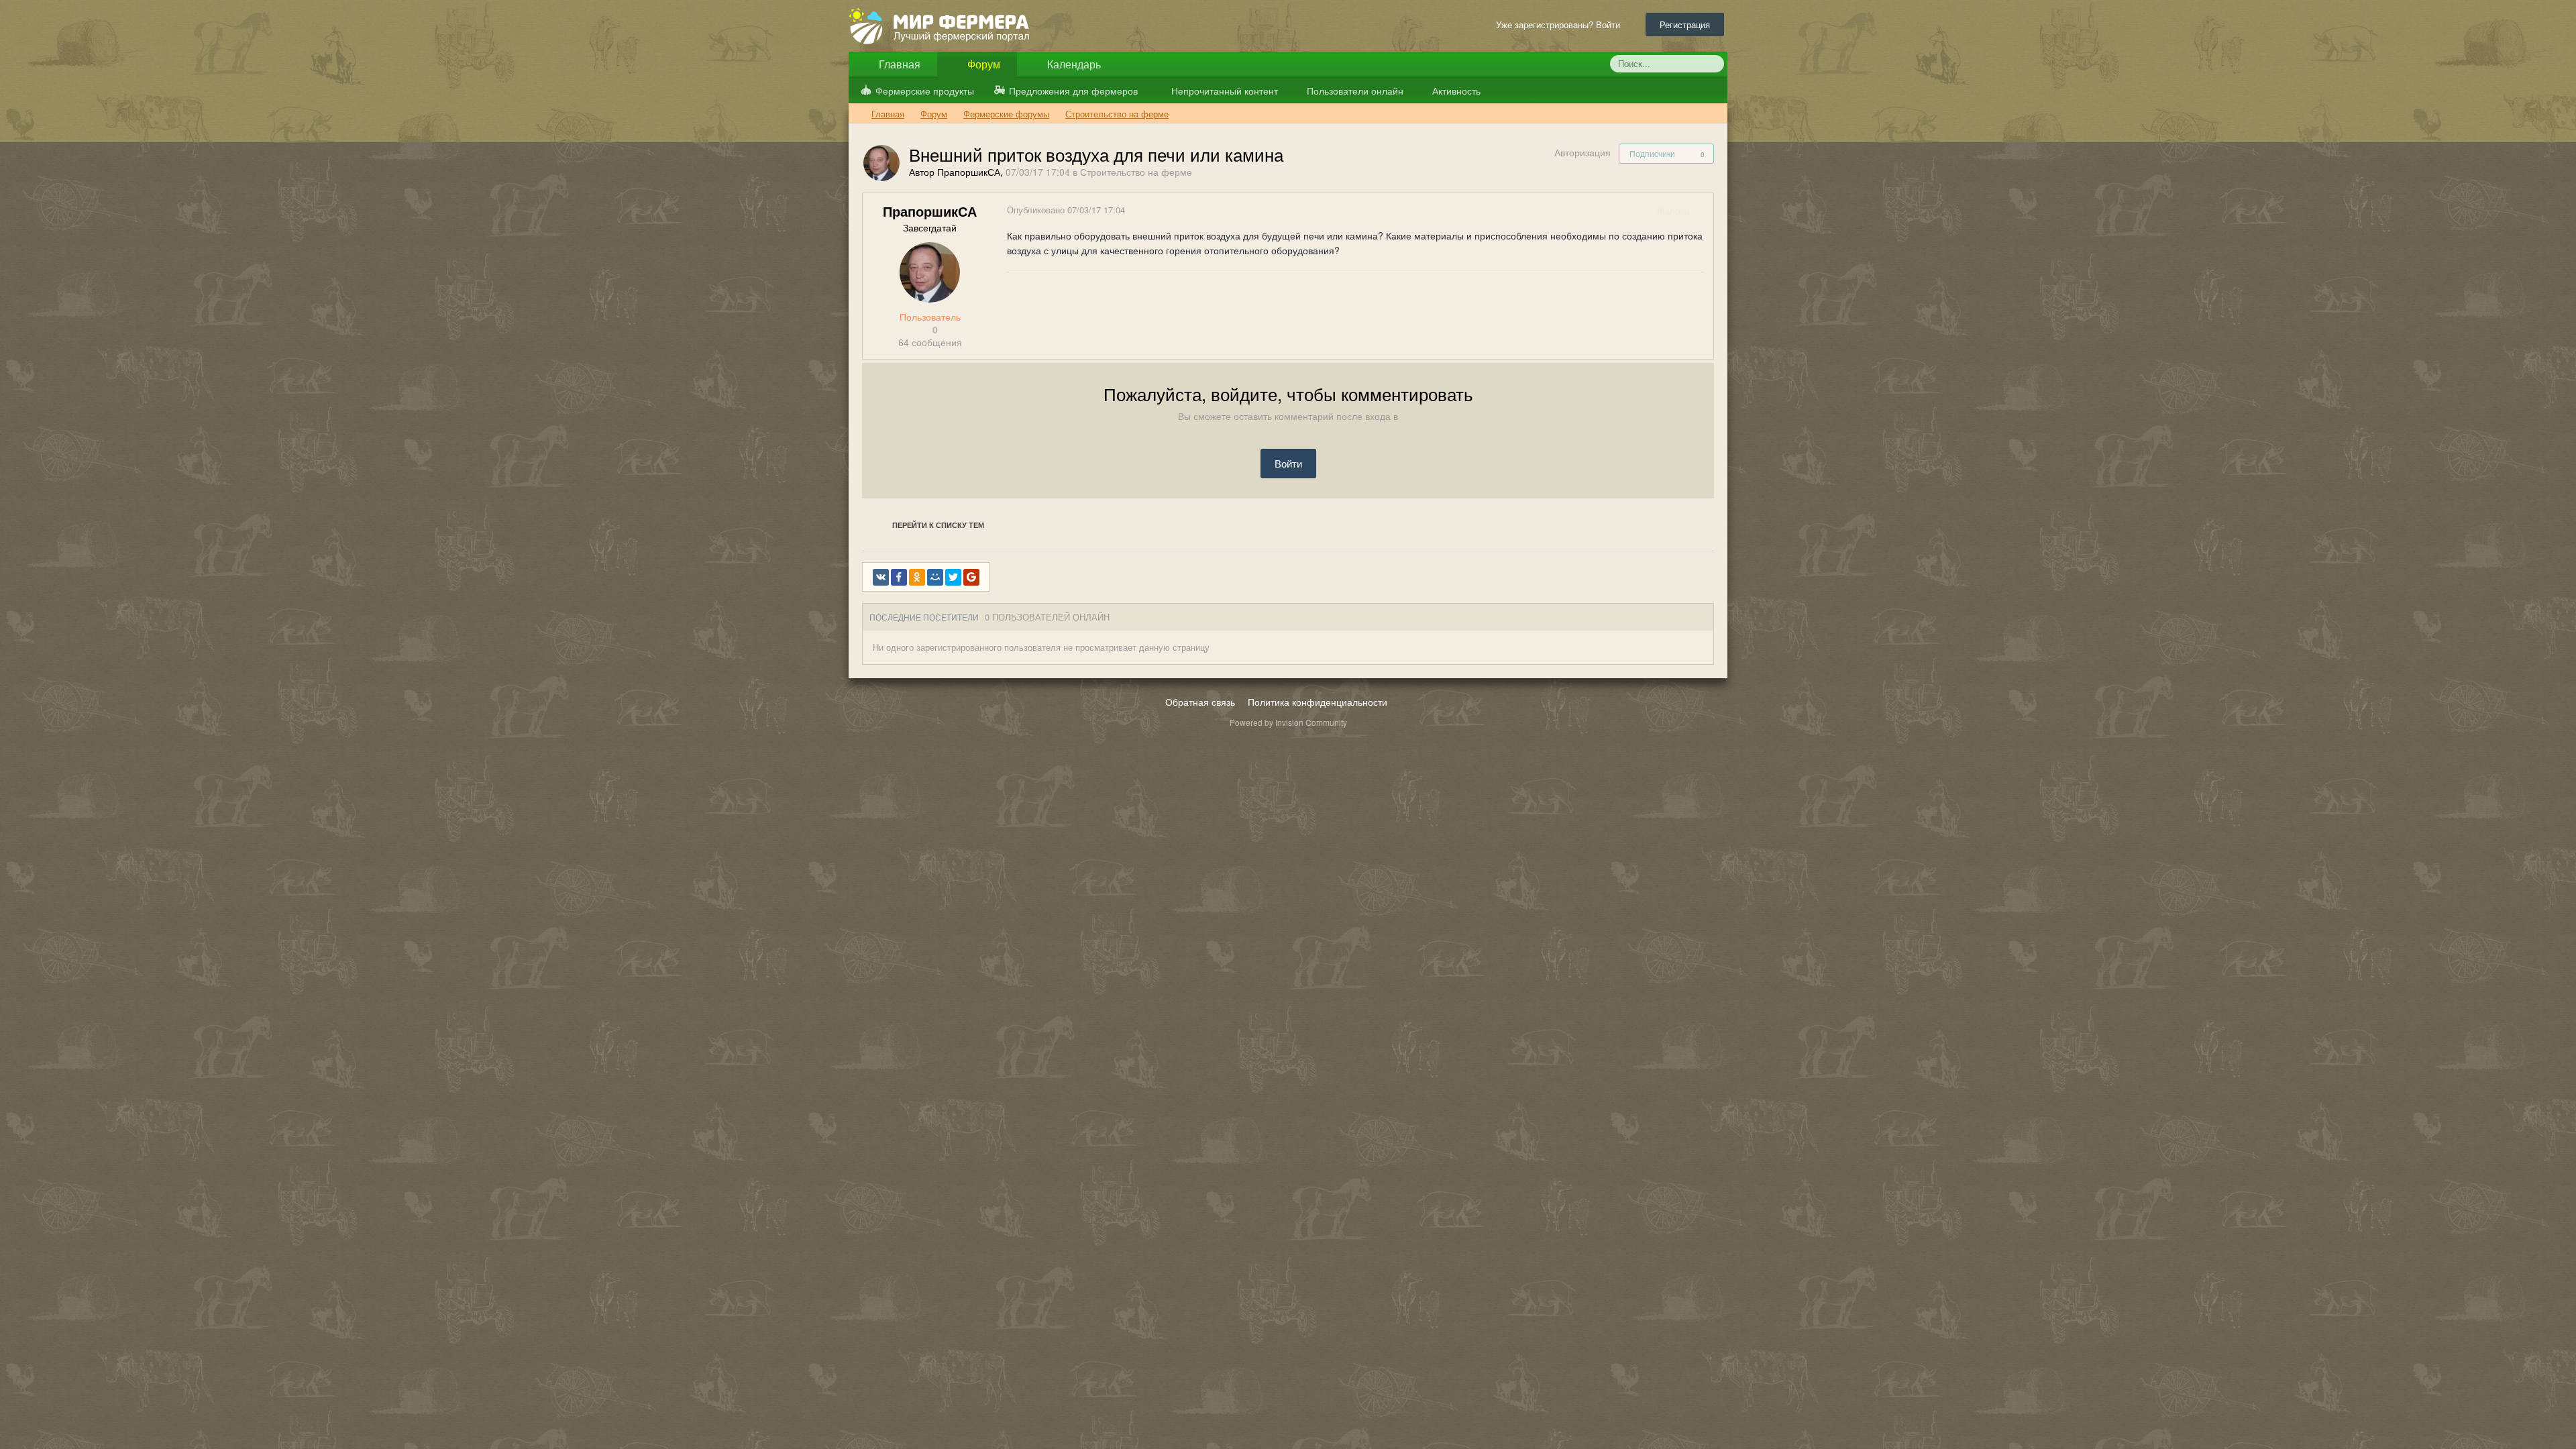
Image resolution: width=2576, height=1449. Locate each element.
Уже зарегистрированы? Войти (1561, 24)
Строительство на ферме (1136, 172)
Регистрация (1685, 24)
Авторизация (1582, 152)
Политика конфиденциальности (1318, 702)
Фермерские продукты (925, 91)
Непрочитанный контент (1225, 91)
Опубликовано (1066, 210)
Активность (1455, 91)
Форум (982, 64)
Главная (898, 64)
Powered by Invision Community (1288, 722)
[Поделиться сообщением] (1703, 211)
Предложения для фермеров (1073, 91)
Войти (1288, 463)
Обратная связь (1200, 702)
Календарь (1073, 64)
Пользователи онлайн (1354, 91)
